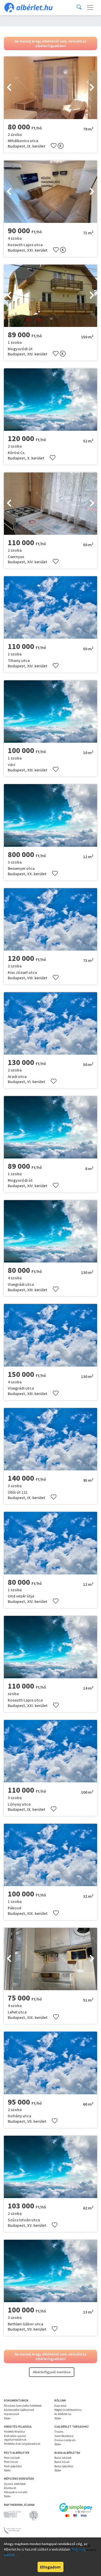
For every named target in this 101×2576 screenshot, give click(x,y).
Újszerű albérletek (15, 2484)
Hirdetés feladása (14, 2432)
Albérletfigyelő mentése (52, 2372)
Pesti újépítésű (13, 2466)
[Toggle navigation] (90, 8)
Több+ (7, 2418)
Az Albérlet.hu (63, 2414)
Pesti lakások (12, 2458)
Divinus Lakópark (65, 2440)
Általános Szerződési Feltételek (23, 2406)
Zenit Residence (64, 2436)
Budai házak (62, 2462)
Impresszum (12, 2414)
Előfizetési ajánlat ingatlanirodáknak (15, 2438)
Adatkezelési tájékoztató (19, 2410)
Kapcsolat (60, 2406)
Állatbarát (10, 2488)
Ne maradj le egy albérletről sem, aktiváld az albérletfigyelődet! (51, 43)
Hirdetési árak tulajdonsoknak (22, 2444)
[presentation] (9, 88)
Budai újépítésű (64, 2466)
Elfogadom (50, 2567)
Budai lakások (63, 2458)
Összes (59, 2432)
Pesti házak (11, 2462)
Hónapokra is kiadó (16, 2492)
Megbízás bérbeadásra (68, 2410)
